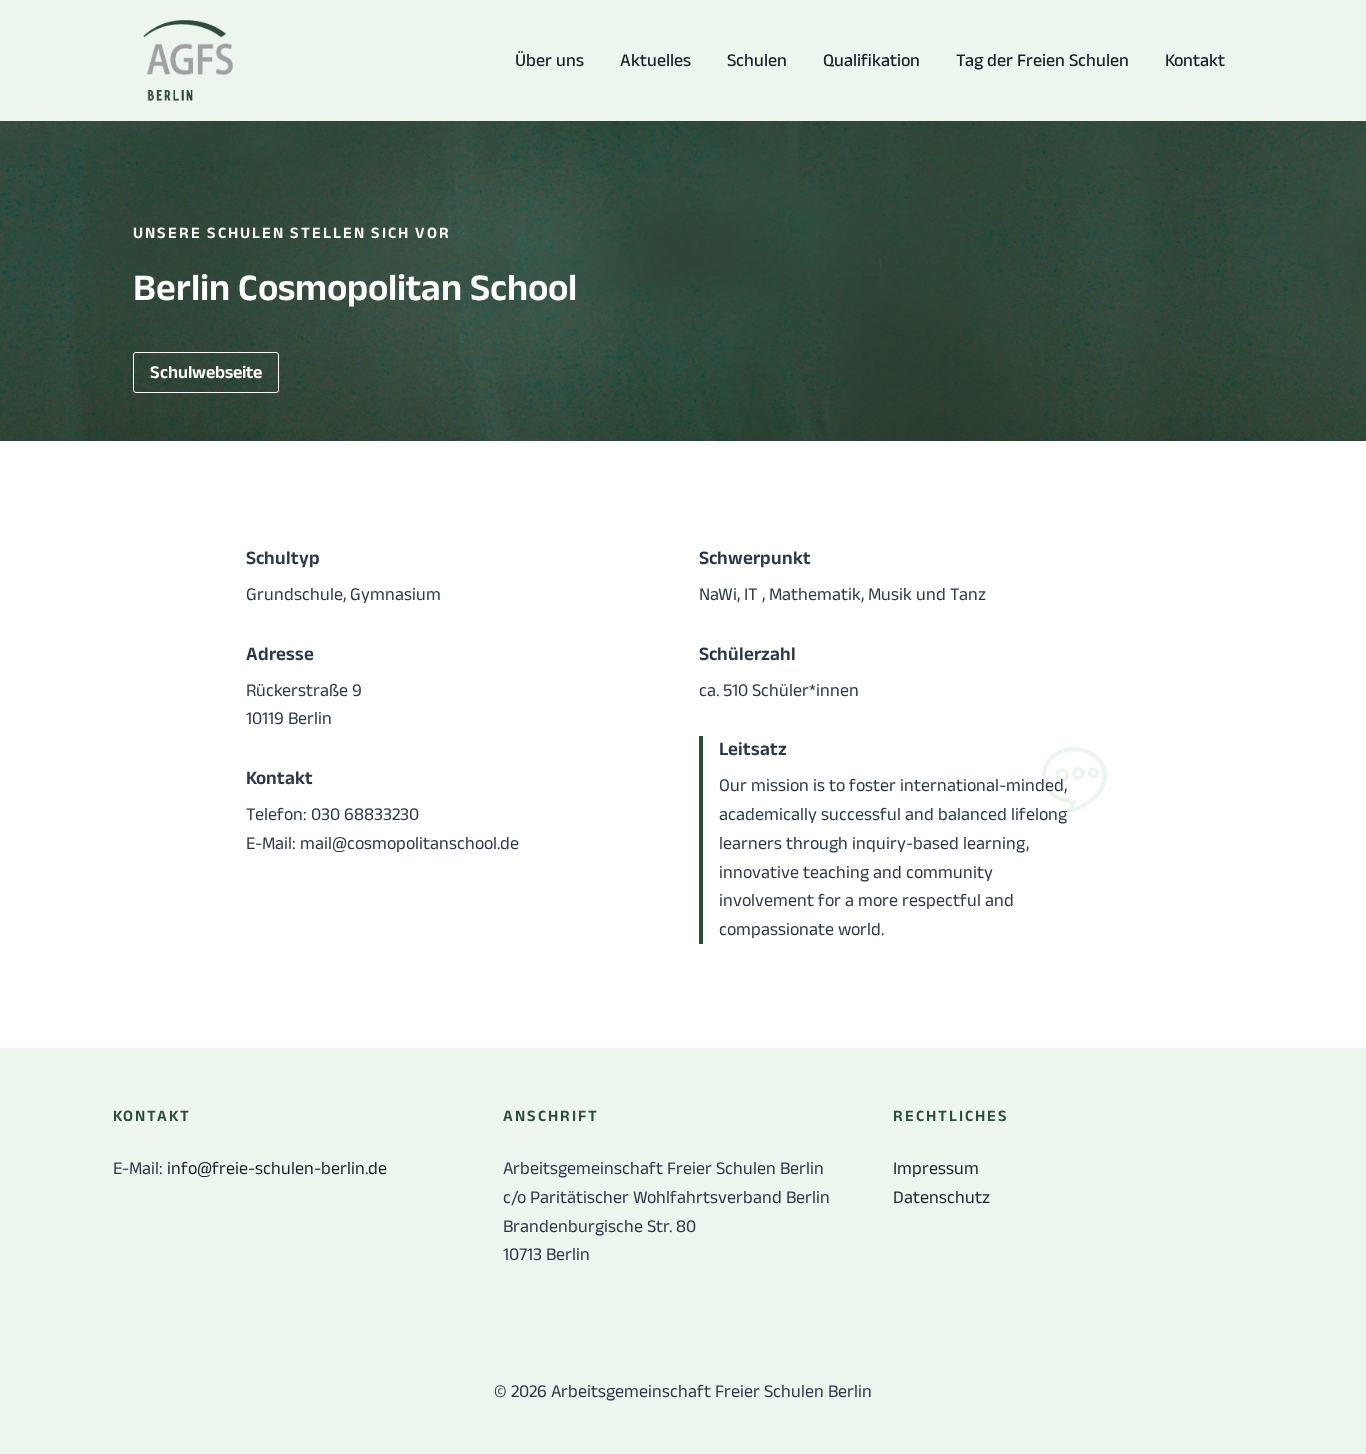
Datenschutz (941, 1197)
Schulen (757, 60)
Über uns (549, 60)
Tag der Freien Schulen (1042, 60)
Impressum (936, 1168)
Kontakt (1195, 60)
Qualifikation (871, 60)
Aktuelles (655, 60)
